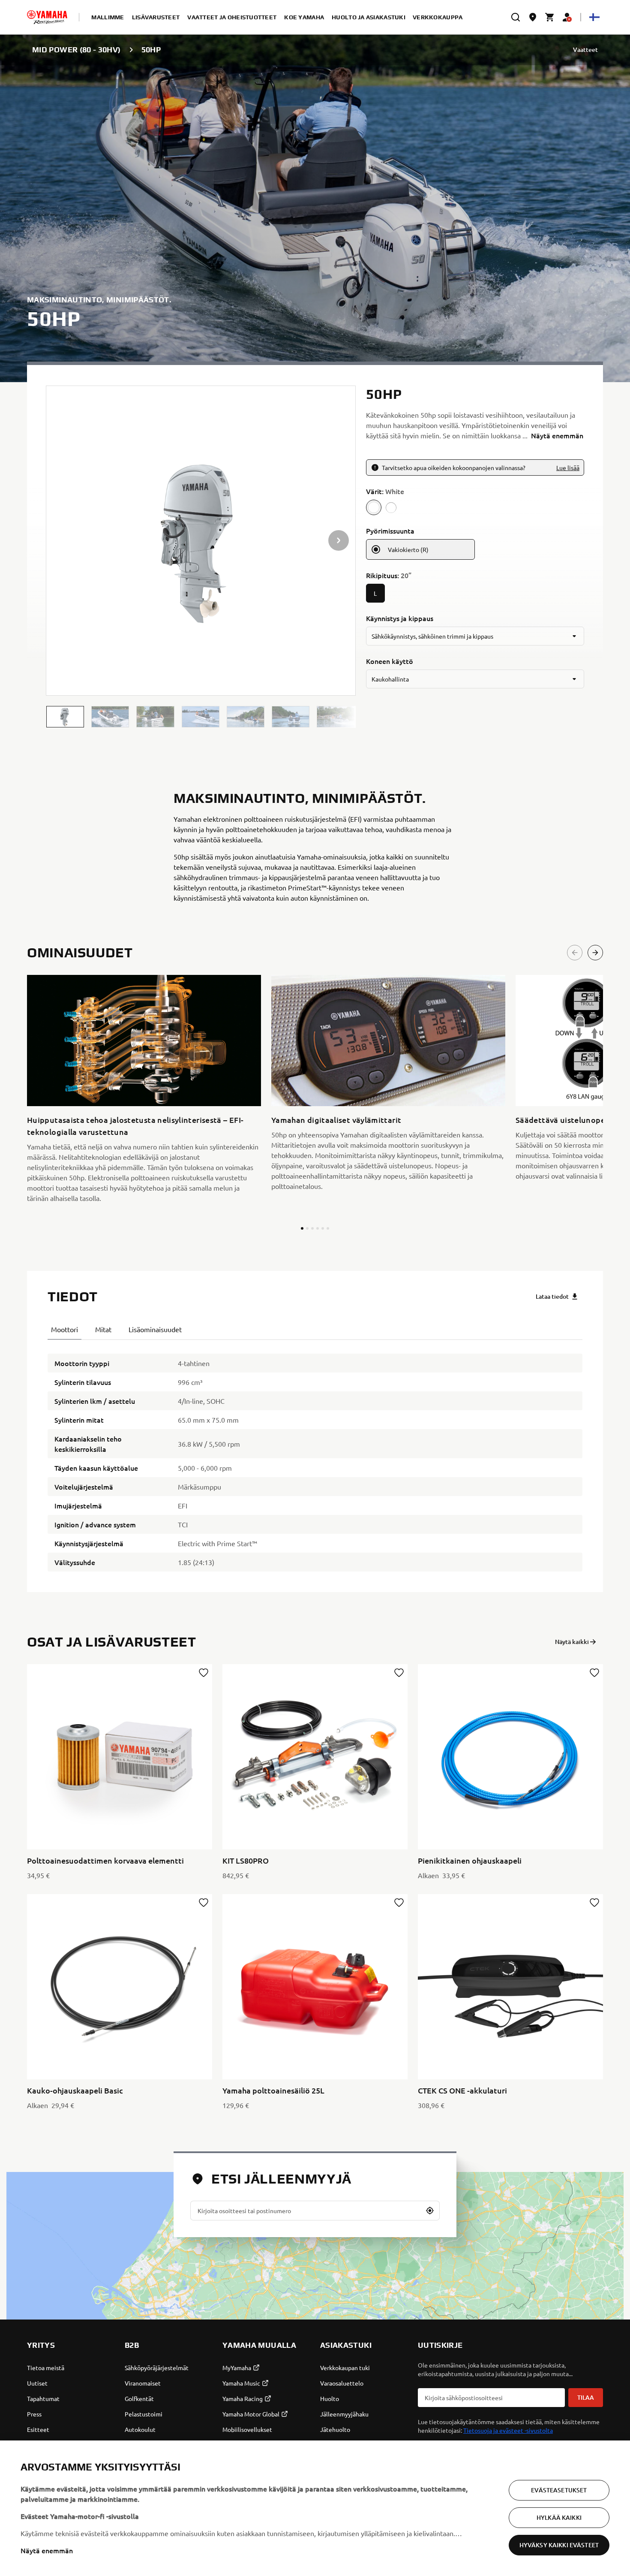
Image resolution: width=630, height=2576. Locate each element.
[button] (65, 717)
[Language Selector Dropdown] (594, 17)
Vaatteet (585, 50)
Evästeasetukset (559, 2490)
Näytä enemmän (47, 2550)
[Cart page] (550, 17)
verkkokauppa (438, 17)
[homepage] (47, 17)
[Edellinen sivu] (575, 953)
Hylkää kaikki (559, 2517)
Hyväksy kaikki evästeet (559, 2545)
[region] (315, 2508)
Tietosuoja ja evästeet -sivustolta (508, 2430)
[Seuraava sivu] (595, 953)
